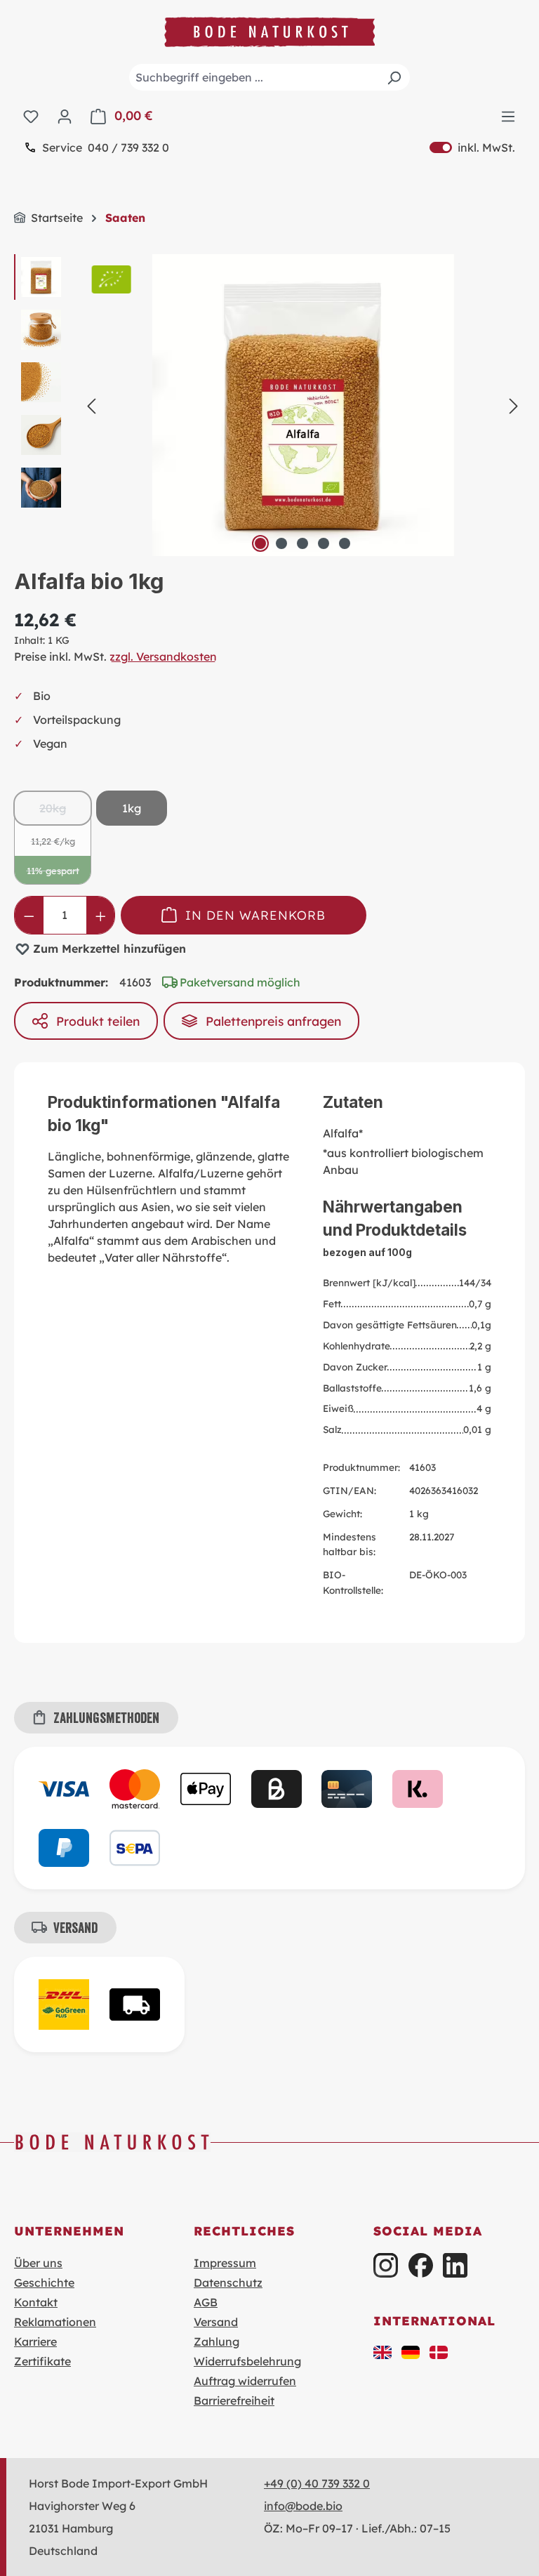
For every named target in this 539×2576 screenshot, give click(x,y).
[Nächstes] (514, 405)
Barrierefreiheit (234, 2400)
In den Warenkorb (255, 915)
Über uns (38, 2263)
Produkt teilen (98, 1021)
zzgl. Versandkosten (163, 656)
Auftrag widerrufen (245, 2381)
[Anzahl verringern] (29, 915)
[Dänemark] (439, 2351)
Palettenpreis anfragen (273, 1021)
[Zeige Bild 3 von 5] (302, 543)
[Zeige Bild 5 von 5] (345, 543)
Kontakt (36, 2302)
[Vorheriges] (91, 405)
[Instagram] (386, 2265)
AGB (206, 2302)
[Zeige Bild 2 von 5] (281, 543)
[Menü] (508, 116)
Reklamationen (55, 2322)
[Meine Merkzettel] (31, 116)
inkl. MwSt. (472, 147)
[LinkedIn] (455, 2265)
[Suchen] (394, 77)
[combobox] (269, 77)
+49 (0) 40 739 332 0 (317, 2483)
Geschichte (44, 2283)
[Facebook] (421, 2265)
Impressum (225, 2263)
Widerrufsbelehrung (247, 2361)
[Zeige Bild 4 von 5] (324, 543)
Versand (216, 2322)
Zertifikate (42, 2361)
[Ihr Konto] (65, 116)
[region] (269, 405)
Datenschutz (228, 2283)
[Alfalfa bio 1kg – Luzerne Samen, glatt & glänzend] (302, 405)
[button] (382, 2351)
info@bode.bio (303, 2506)
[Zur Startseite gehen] (269, 32)
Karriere (35, 2341)
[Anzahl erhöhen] (101, 915)
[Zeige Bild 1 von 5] (260, 543)
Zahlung (217, 2341)
